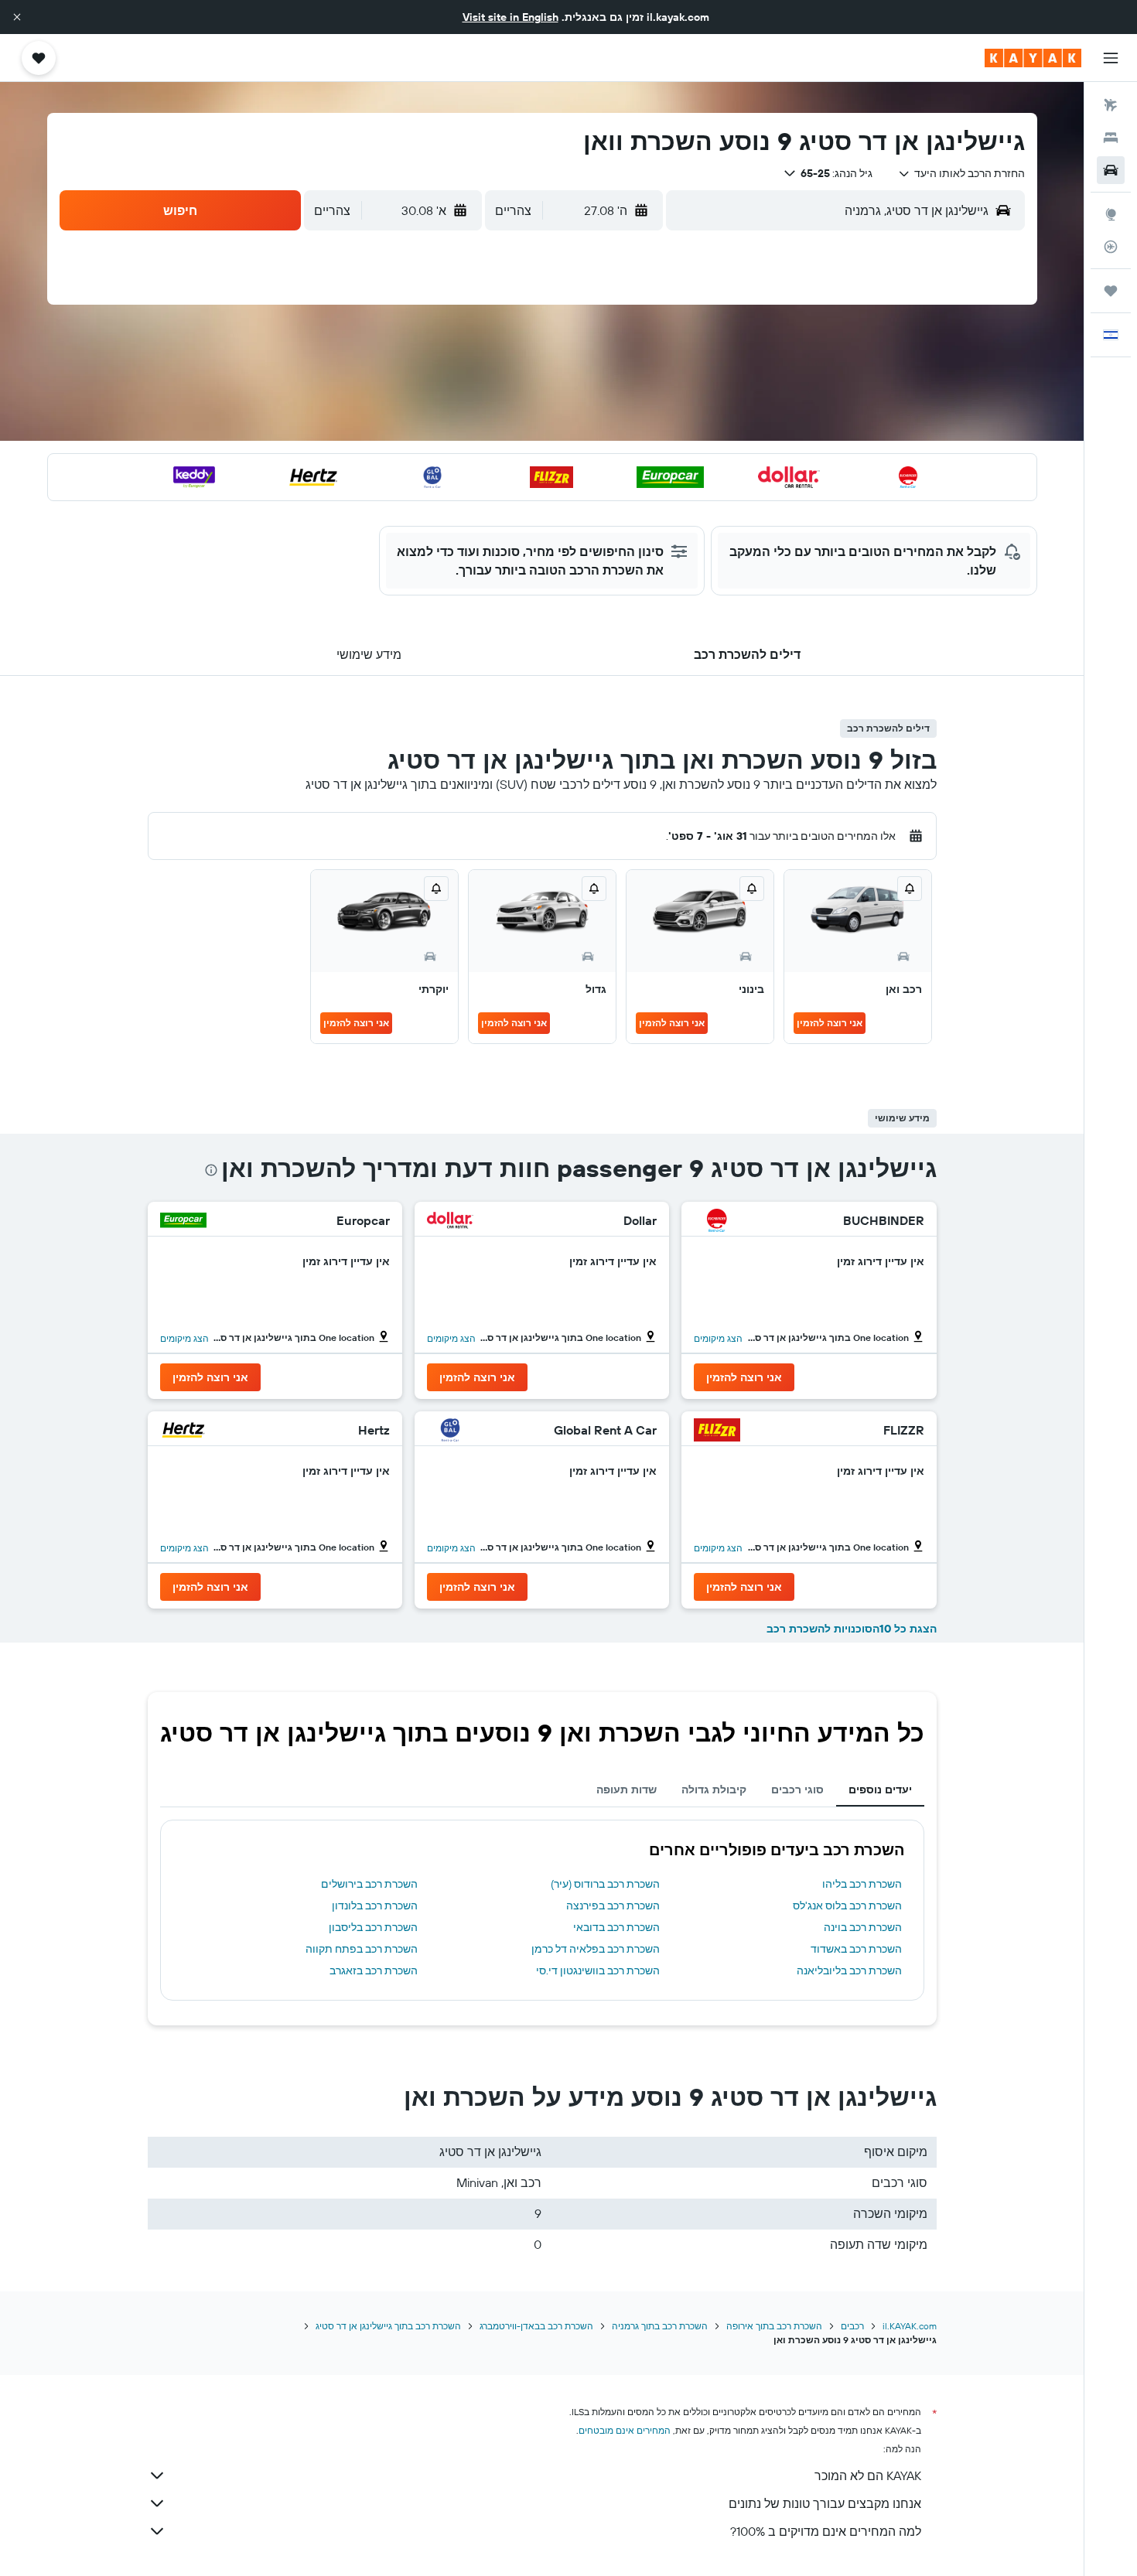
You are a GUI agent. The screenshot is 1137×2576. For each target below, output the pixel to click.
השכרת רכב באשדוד (856, 1949)
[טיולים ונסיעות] (1111, 291)
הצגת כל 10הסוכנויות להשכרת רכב (852, 1629)
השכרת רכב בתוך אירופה (774, 2326)
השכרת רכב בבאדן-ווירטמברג (536, 2326)
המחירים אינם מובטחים (625, 2430)
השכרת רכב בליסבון (373, 1927)
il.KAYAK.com (910, 2326)
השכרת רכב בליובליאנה (849, 1970)
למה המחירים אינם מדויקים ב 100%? (826, 2531)
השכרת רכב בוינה (863, 1927)
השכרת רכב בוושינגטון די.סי (598, 1970)
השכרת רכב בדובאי (616, 1927)
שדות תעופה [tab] (627, 1790)
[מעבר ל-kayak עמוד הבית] (1033, 58)
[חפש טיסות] (1111, 105)
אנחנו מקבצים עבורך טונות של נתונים (825, 2503)
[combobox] (961, 173)
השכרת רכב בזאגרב (374, 1970)
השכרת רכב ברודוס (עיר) (605, 1884)
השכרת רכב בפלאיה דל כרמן (596, 1949)
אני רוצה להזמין (830, 1023)
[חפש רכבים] (1111, 170)
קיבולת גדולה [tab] (714, 1790)
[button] (17, 17)
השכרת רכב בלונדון (375, 1906)
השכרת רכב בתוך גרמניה (660, 2326)
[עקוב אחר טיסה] (1111, 247)
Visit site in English (510, 17)
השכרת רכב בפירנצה (613, 1906)
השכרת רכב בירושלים (369, 1884)
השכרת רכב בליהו (862, 1884)
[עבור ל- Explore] (1111, 214)
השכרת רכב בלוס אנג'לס (847, 1906)
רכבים (852, 2326)
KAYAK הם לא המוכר (868, 2475)
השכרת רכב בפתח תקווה (362, 1949)
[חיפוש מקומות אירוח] (1111, 138)
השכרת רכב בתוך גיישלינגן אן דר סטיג (388, 2326)
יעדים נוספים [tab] (880, 1790)
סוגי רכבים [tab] (797, 1790)
